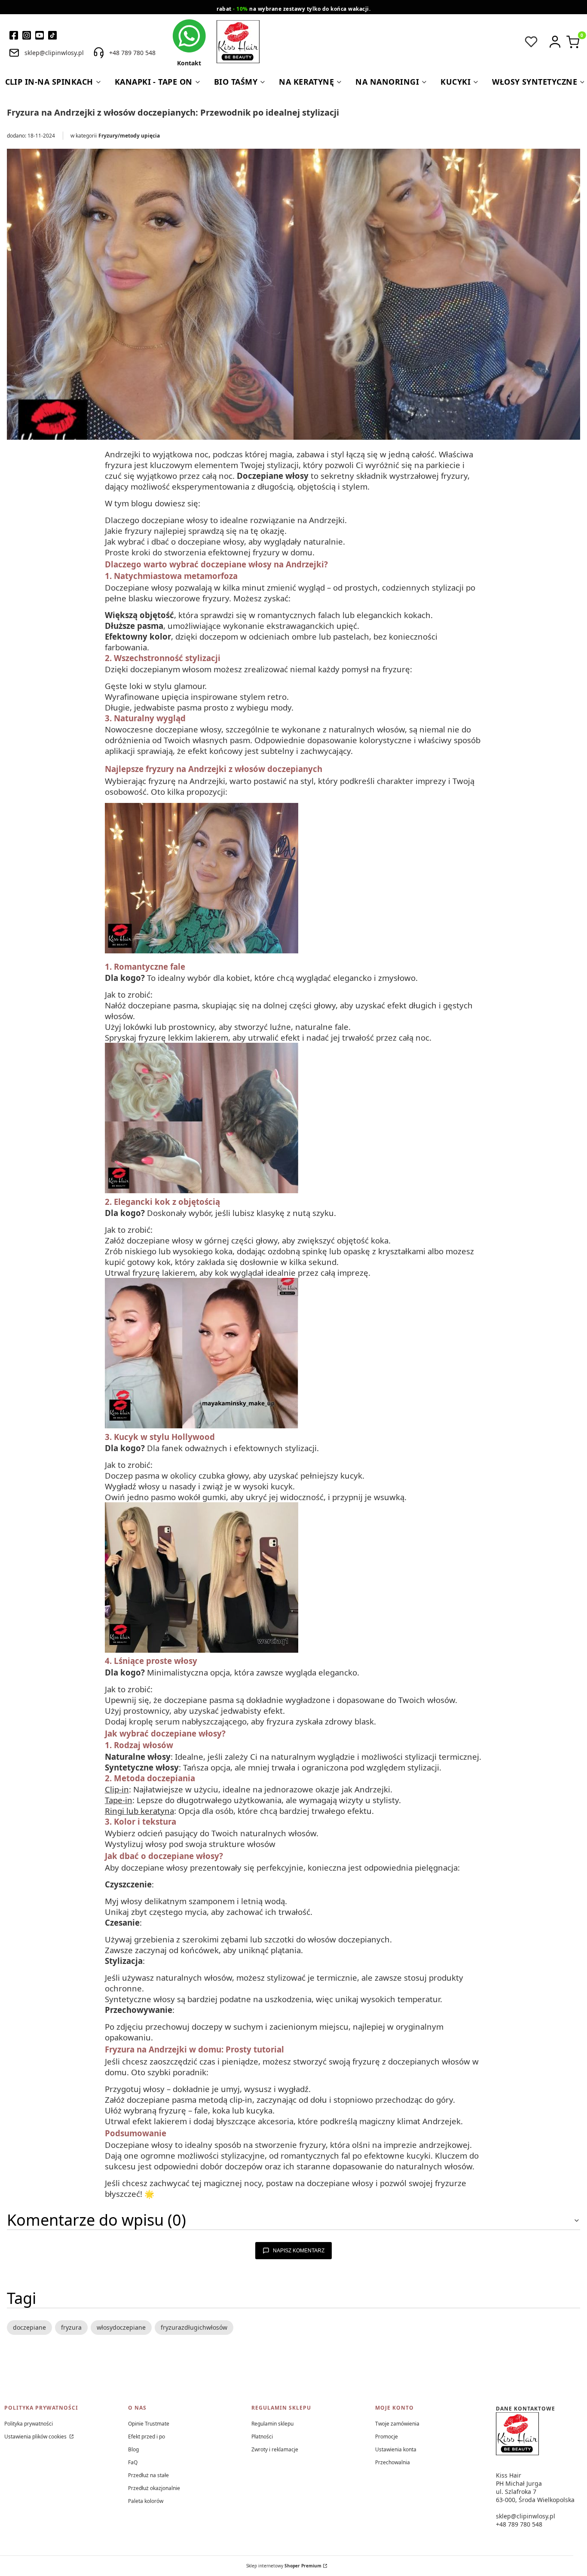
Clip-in (117, 1789)
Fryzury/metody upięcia (129, 136)
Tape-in (119, 1800)
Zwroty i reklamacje (275, 2449)
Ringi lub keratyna (139, 1811)
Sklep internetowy (284, 2566)
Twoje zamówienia (397, 2424)
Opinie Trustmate (149, 2424)
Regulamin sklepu (272, 2424)
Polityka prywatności (29, 2424)
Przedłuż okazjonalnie (154, 2488)
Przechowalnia (393, 2462)
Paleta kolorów (146, 2501)
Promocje (387, 2437)
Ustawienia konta (396, 2449)
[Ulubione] (531, 42)
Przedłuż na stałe (148, 2475)
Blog (133, 2449)
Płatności (262, 2437)
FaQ (133, 2462)
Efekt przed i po (147, 2437)
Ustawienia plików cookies (36, 2437)
